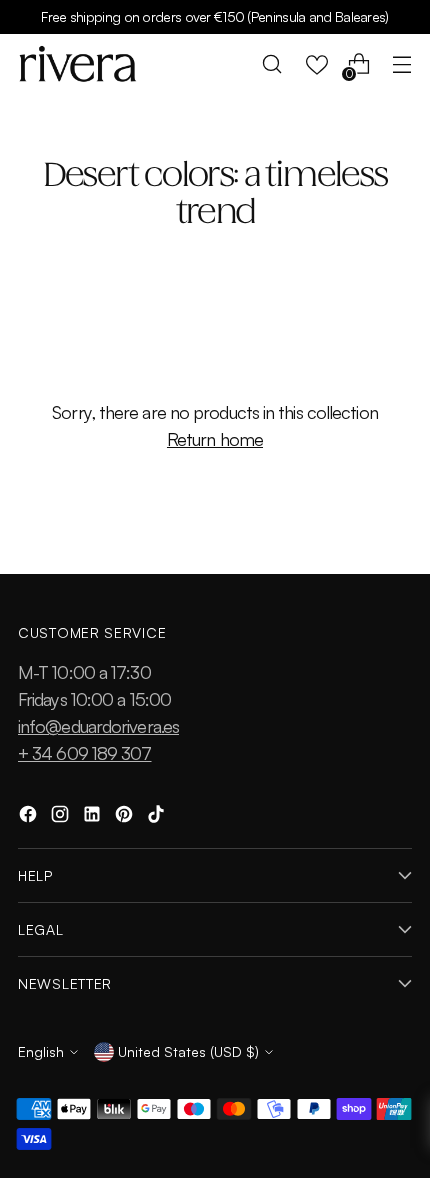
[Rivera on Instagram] (62, 817)
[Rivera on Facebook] (30, 817)
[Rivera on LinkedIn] (94, 817)
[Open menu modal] (401, 64)
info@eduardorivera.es (98, 726)
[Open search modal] (272, 64)
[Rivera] (78, 64)
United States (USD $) (188, 1051)
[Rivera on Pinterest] (126, 817)
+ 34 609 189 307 (85, 753)
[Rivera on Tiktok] (158, 817)
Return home (215, 439)
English (41, 1051)
